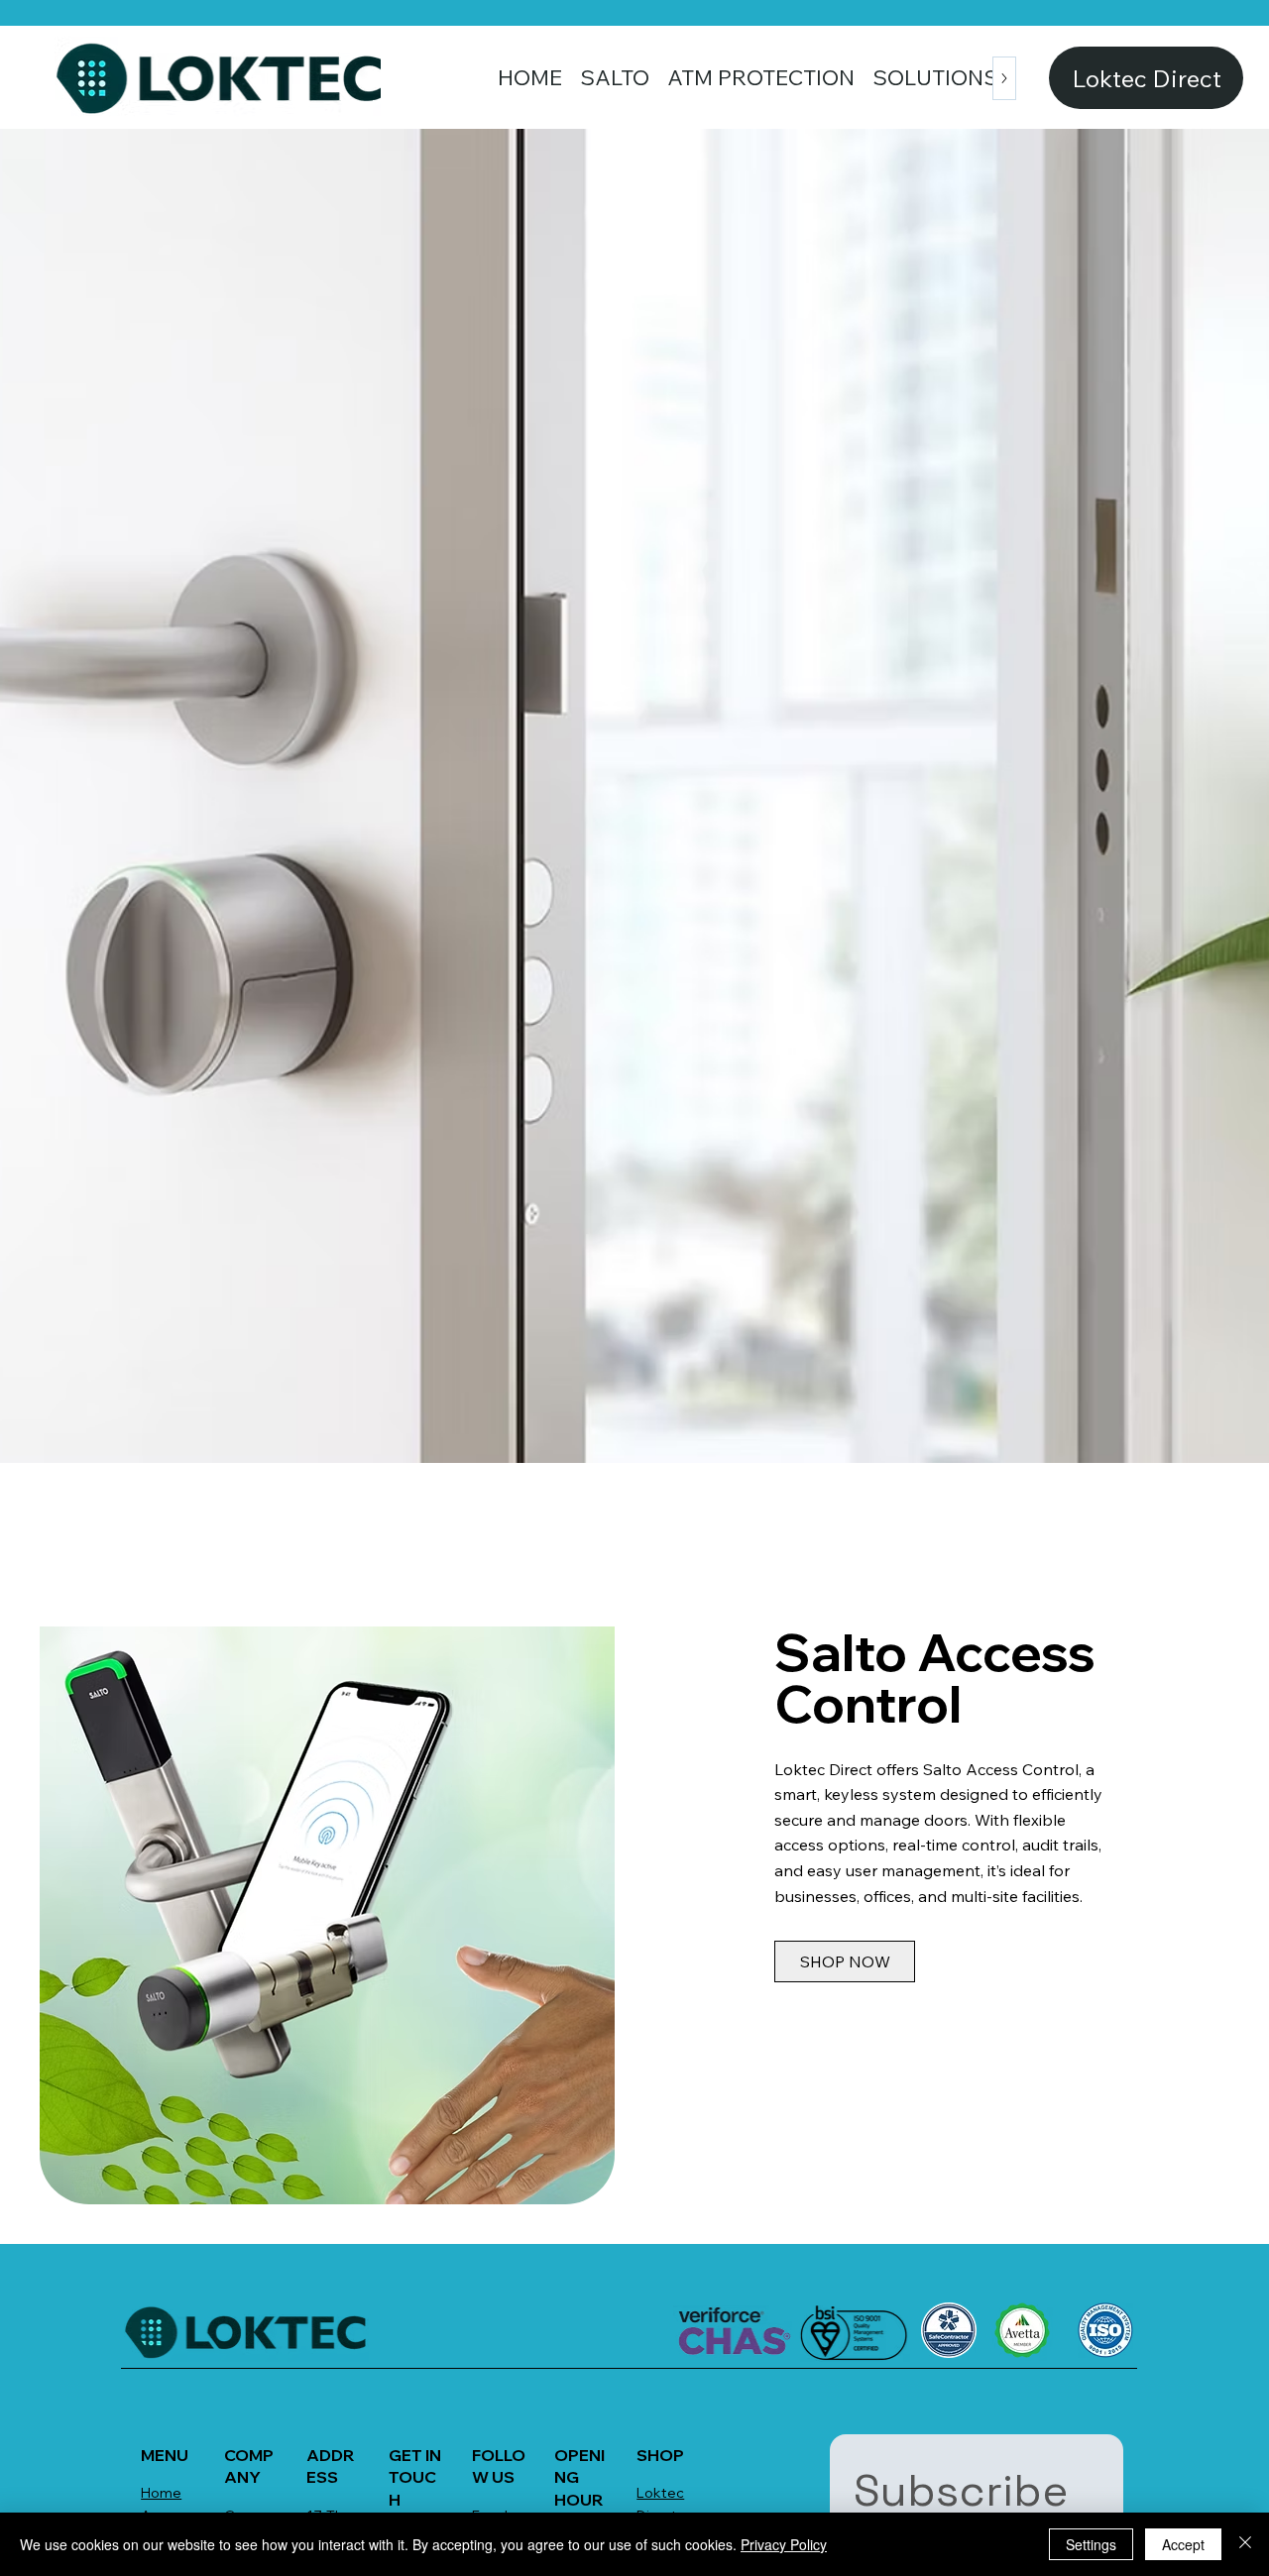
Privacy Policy (784, 2544)
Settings (1091, 2544)
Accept (1183, 2544)
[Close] (1245, 2544)
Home (161, 2493)
